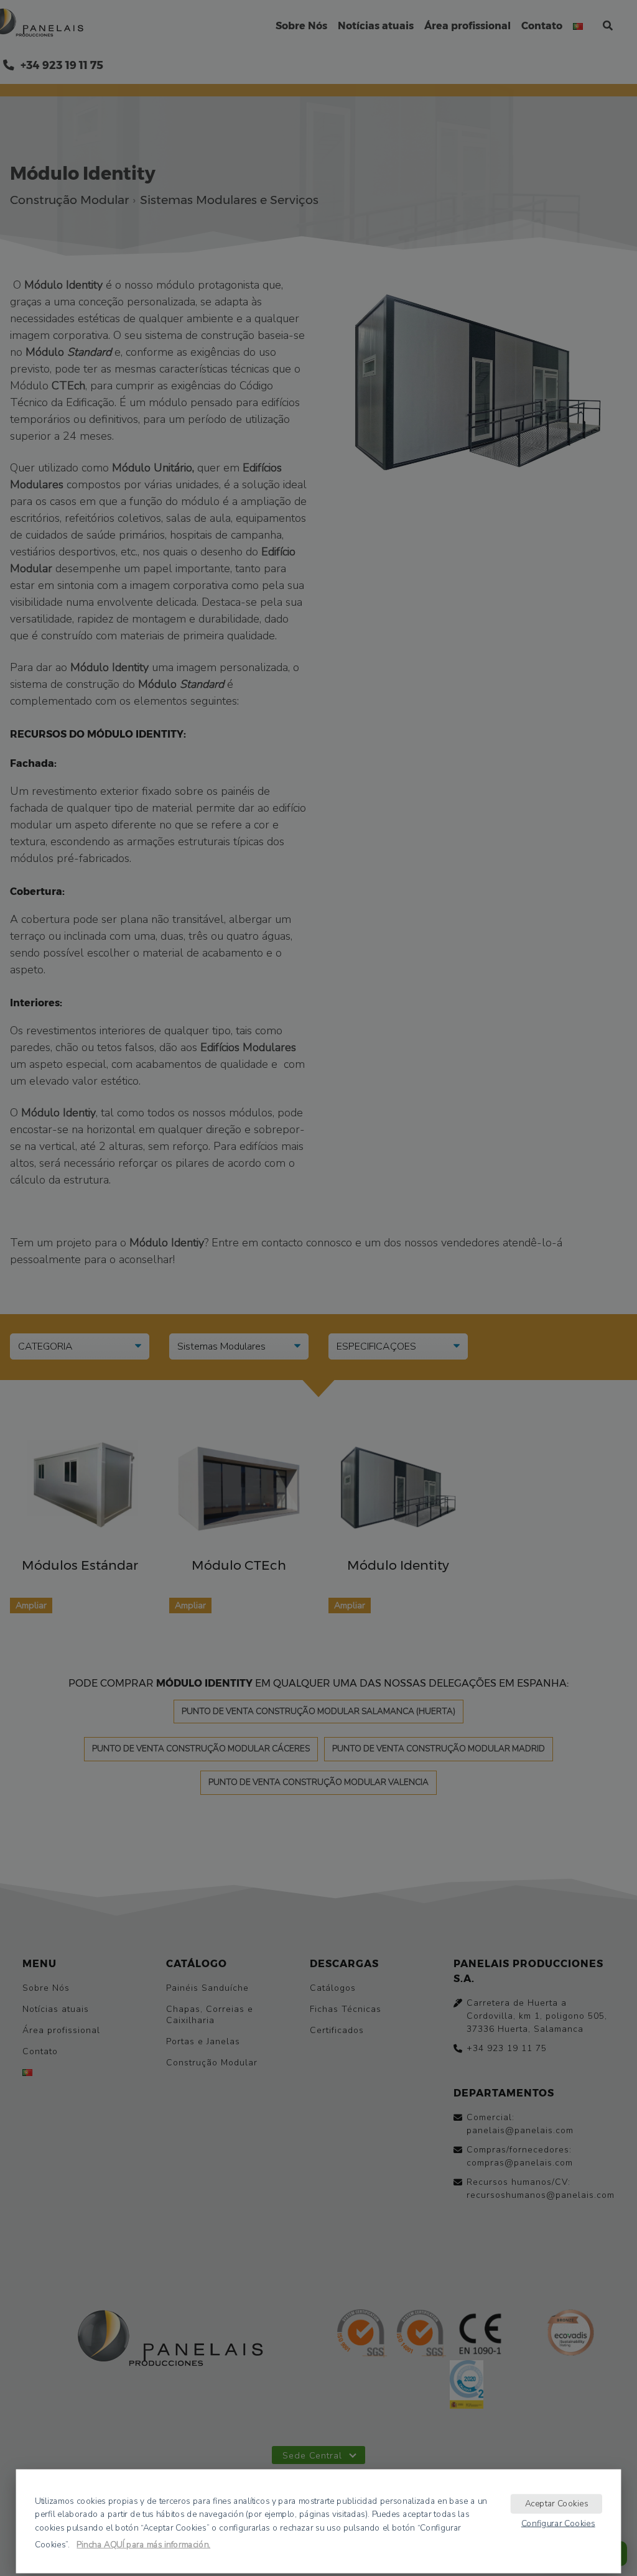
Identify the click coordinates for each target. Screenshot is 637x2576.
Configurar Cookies (558, 2523)
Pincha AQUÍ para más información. (143, 2544)
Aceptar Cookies (557, 2503)
